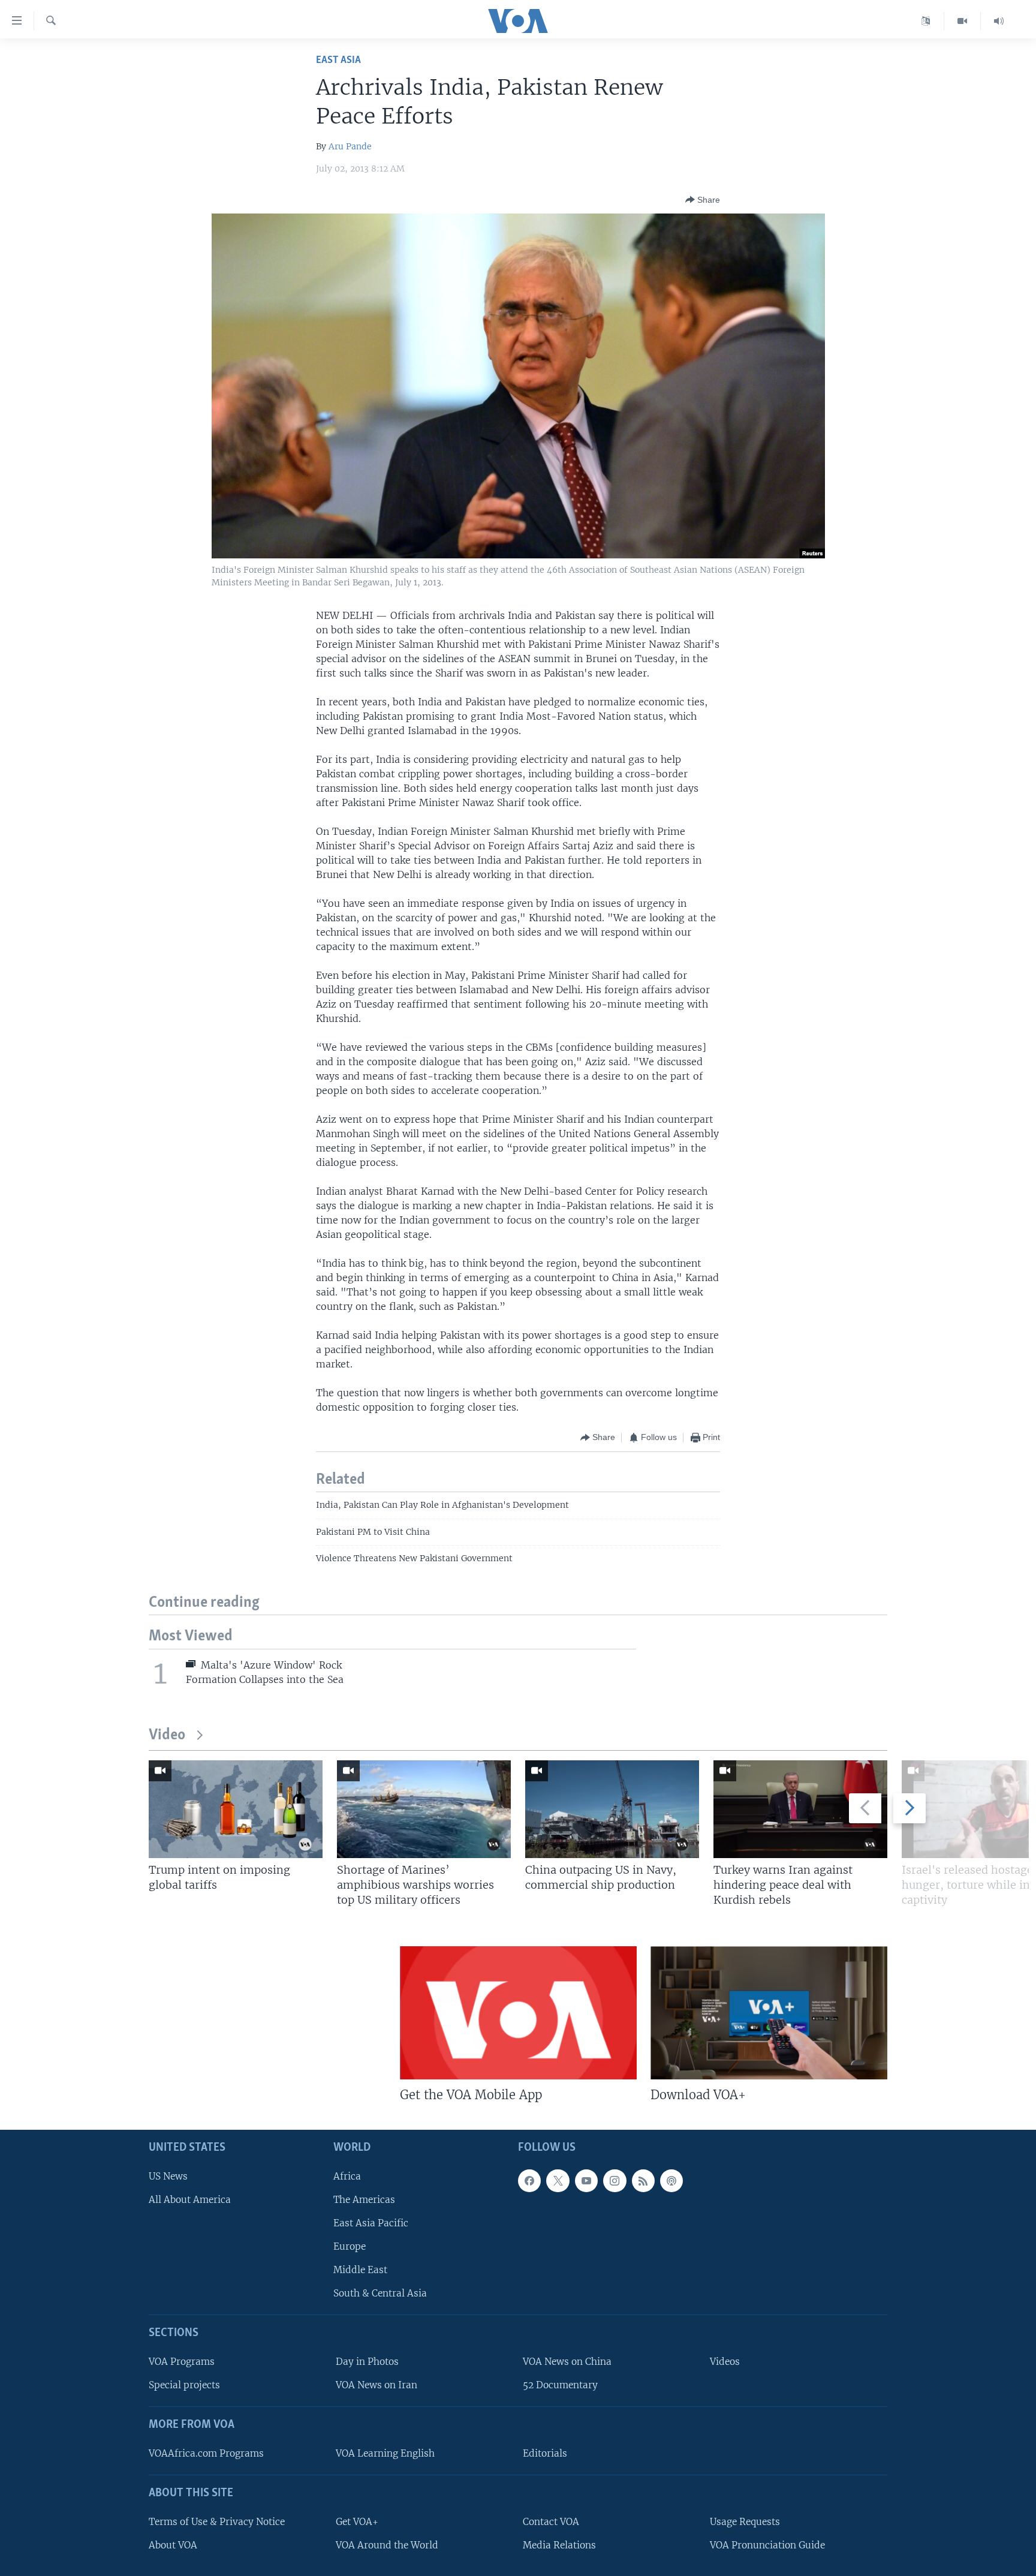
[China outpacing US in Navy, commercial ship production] (612, 1809)
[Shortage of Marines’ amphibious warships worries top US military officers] (424, 1809)
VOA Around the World (387, 2545)
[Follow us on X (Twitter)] (558, 2181)
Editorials (545, 2453)
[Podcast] (671, 2181)
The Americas (364, 2200)
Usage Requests (745, 2522)
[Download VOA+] (769, 2013)
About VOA (173, 2545)
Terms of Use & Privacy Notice (217, 2522)
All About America (190, 2200)
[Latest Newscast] (999, 21)
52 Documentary (560, 2386)
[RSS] (643, 2181)
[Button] (703, 200)
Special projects (184, 2386)
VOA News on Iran (377, 2386)
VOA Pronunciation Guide (767, 2545)
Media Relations (559, 2545)
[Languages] (926, 21)
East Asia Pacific (371, 2223)
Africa (347, 2176)
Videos (725, 2362)
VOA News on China (567, 2362)
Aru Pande (350, 146)
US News (168, 2176)
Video (167, 1735)
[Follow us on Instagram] (615, 2181)
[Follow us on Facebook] (529, 2181)
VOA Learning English (385, 2453)
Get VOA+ (357, 2522)
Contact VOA (551, 2522)
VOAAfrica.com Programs (206, 2453)
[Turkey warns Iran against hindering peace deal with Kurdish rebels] (800, 1809)
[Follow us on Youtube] (586, 2181)
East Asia (338, 60)
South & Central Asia (380, 2294)
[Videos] (963, 21)
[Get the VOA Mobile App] (518, 2013)
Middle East (360, 2270)
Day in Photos (367, 2362)
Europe (350, 2246)
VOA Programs (182, 2362)
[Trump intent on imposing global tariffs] (236, 1809)
